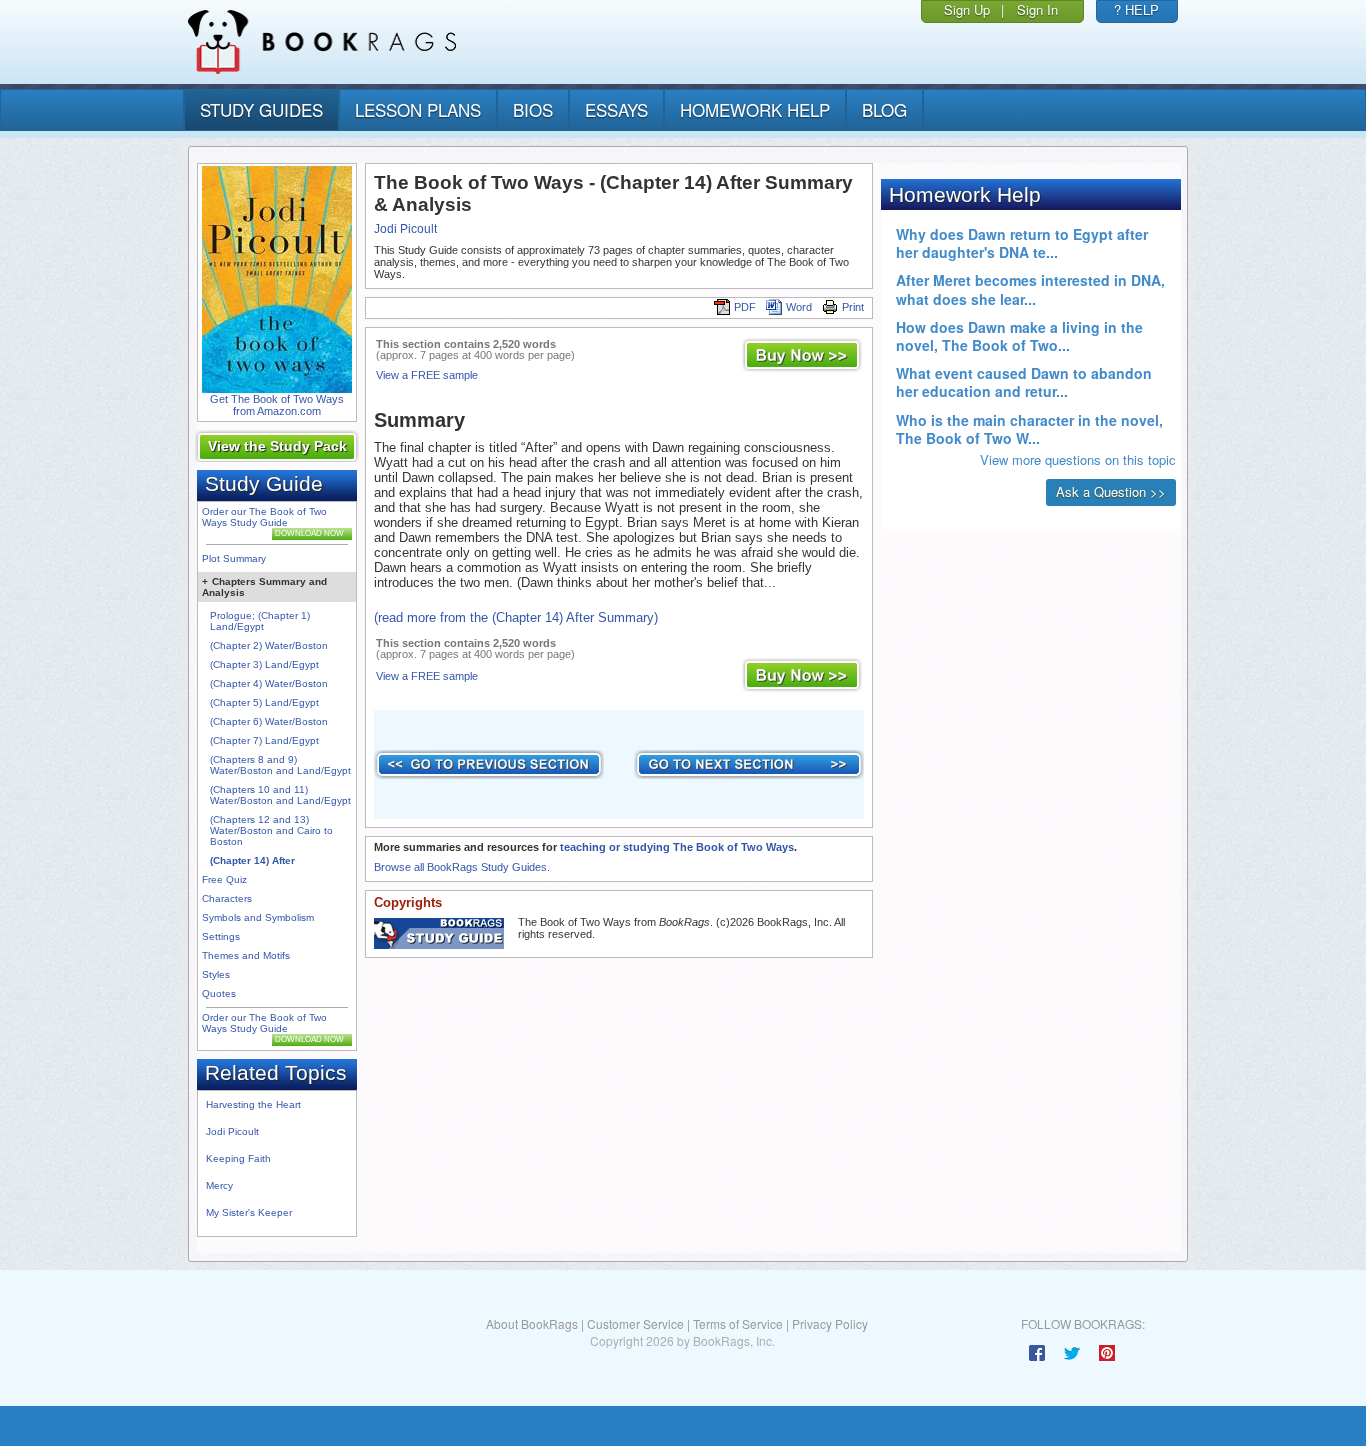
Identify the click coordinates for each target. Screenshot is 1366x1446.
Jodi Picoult (232, 1131)
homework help (755, 109)
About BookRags (532, 1323)
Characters (227, 898)
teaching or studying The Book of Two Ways (677, 847)
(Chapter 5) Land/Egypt (264, 702)
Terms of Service (738, 1323)
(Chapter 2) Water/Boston (269, 645)
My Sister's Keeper (249, 1212)
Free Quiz (224, 879)
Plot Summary (234, 558)
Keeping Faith (238, 1158)
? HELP (1136, 9)
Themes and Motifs (246, 955)
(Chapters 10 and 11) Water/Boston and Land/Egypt (280, 795)
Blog (884, 109)
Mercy (219, 1185)
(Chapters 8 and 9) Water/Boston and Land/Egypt (280, 765)
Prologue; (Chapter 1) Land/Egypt (260, 621)
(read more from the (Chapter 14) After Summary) (516, 617)
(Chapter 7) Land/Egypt (264, 740)
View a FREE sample (427, 375)
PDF (745, 307)
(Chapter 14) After (252, 860)
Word (799, 307)
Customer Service (635, 1323)
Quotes (219, 993)
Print (853, 307)
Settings (221, 936)
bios (533, 109)
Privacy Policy (830, 1323)
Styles (216, 974)
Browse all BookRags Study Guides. (462, 867)
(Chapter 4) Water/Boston (269, 683)
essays (616, 109)
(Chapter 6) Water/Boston (269, 721)
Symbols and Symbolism (258, 917)
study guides (261, 109)
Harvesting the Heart (253, 1104)
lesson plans (418, 109)
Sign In (1037, 9)
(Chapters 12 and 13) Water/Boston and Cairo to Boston (271, 830)
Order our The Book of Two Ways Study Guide (264, 517)
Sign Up (967, 9)
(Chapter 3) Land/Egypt (264, 664)
